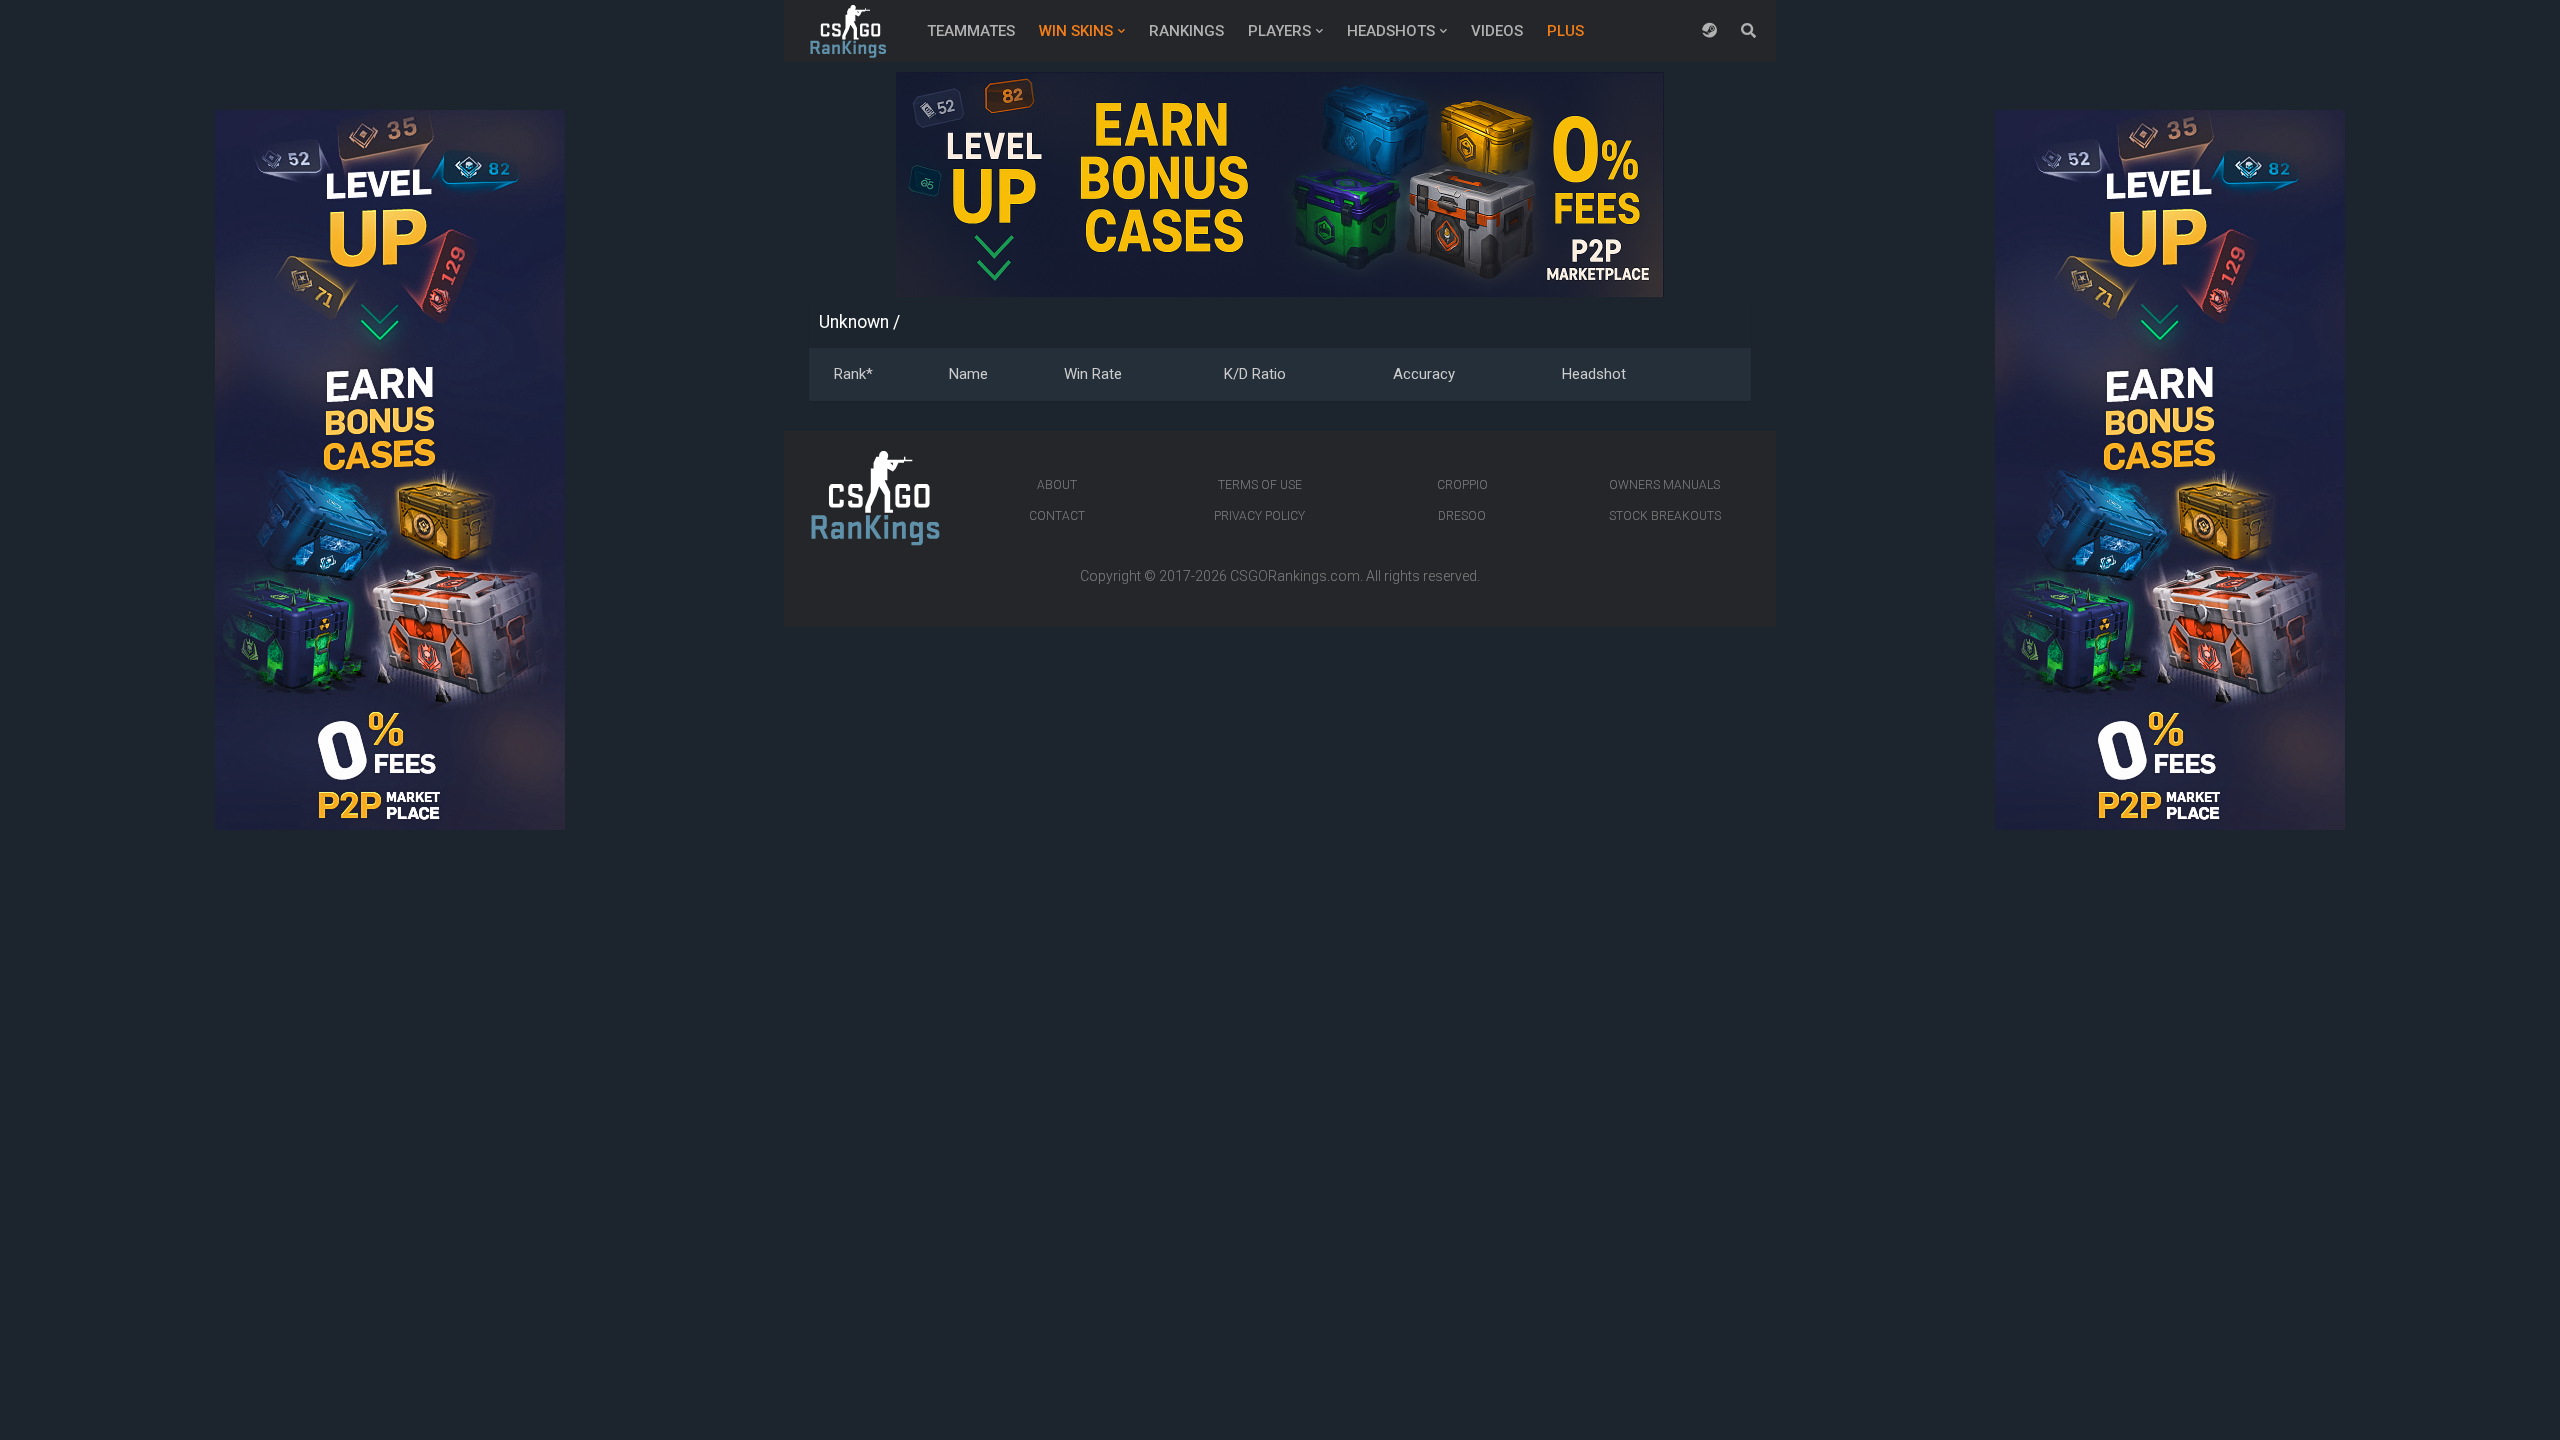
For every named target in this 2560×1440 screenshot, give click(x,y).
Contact (1057, 516)
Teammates (971, 31)
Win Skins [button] (1076, 31)
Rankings (1186, 31)
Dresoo (1462, 516)
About (1057, 485)
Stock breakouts (1665, 516)
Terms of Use (1260, 485)
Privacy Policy (1259, 516)
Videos (1497, 31)
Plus (1565, 31)
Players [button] (1279, 31)
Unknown (854, 322)
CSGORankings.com (1295, 576)
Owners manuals (1664, 485)
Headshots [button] (1391, 31)
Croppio (1462, 485)
